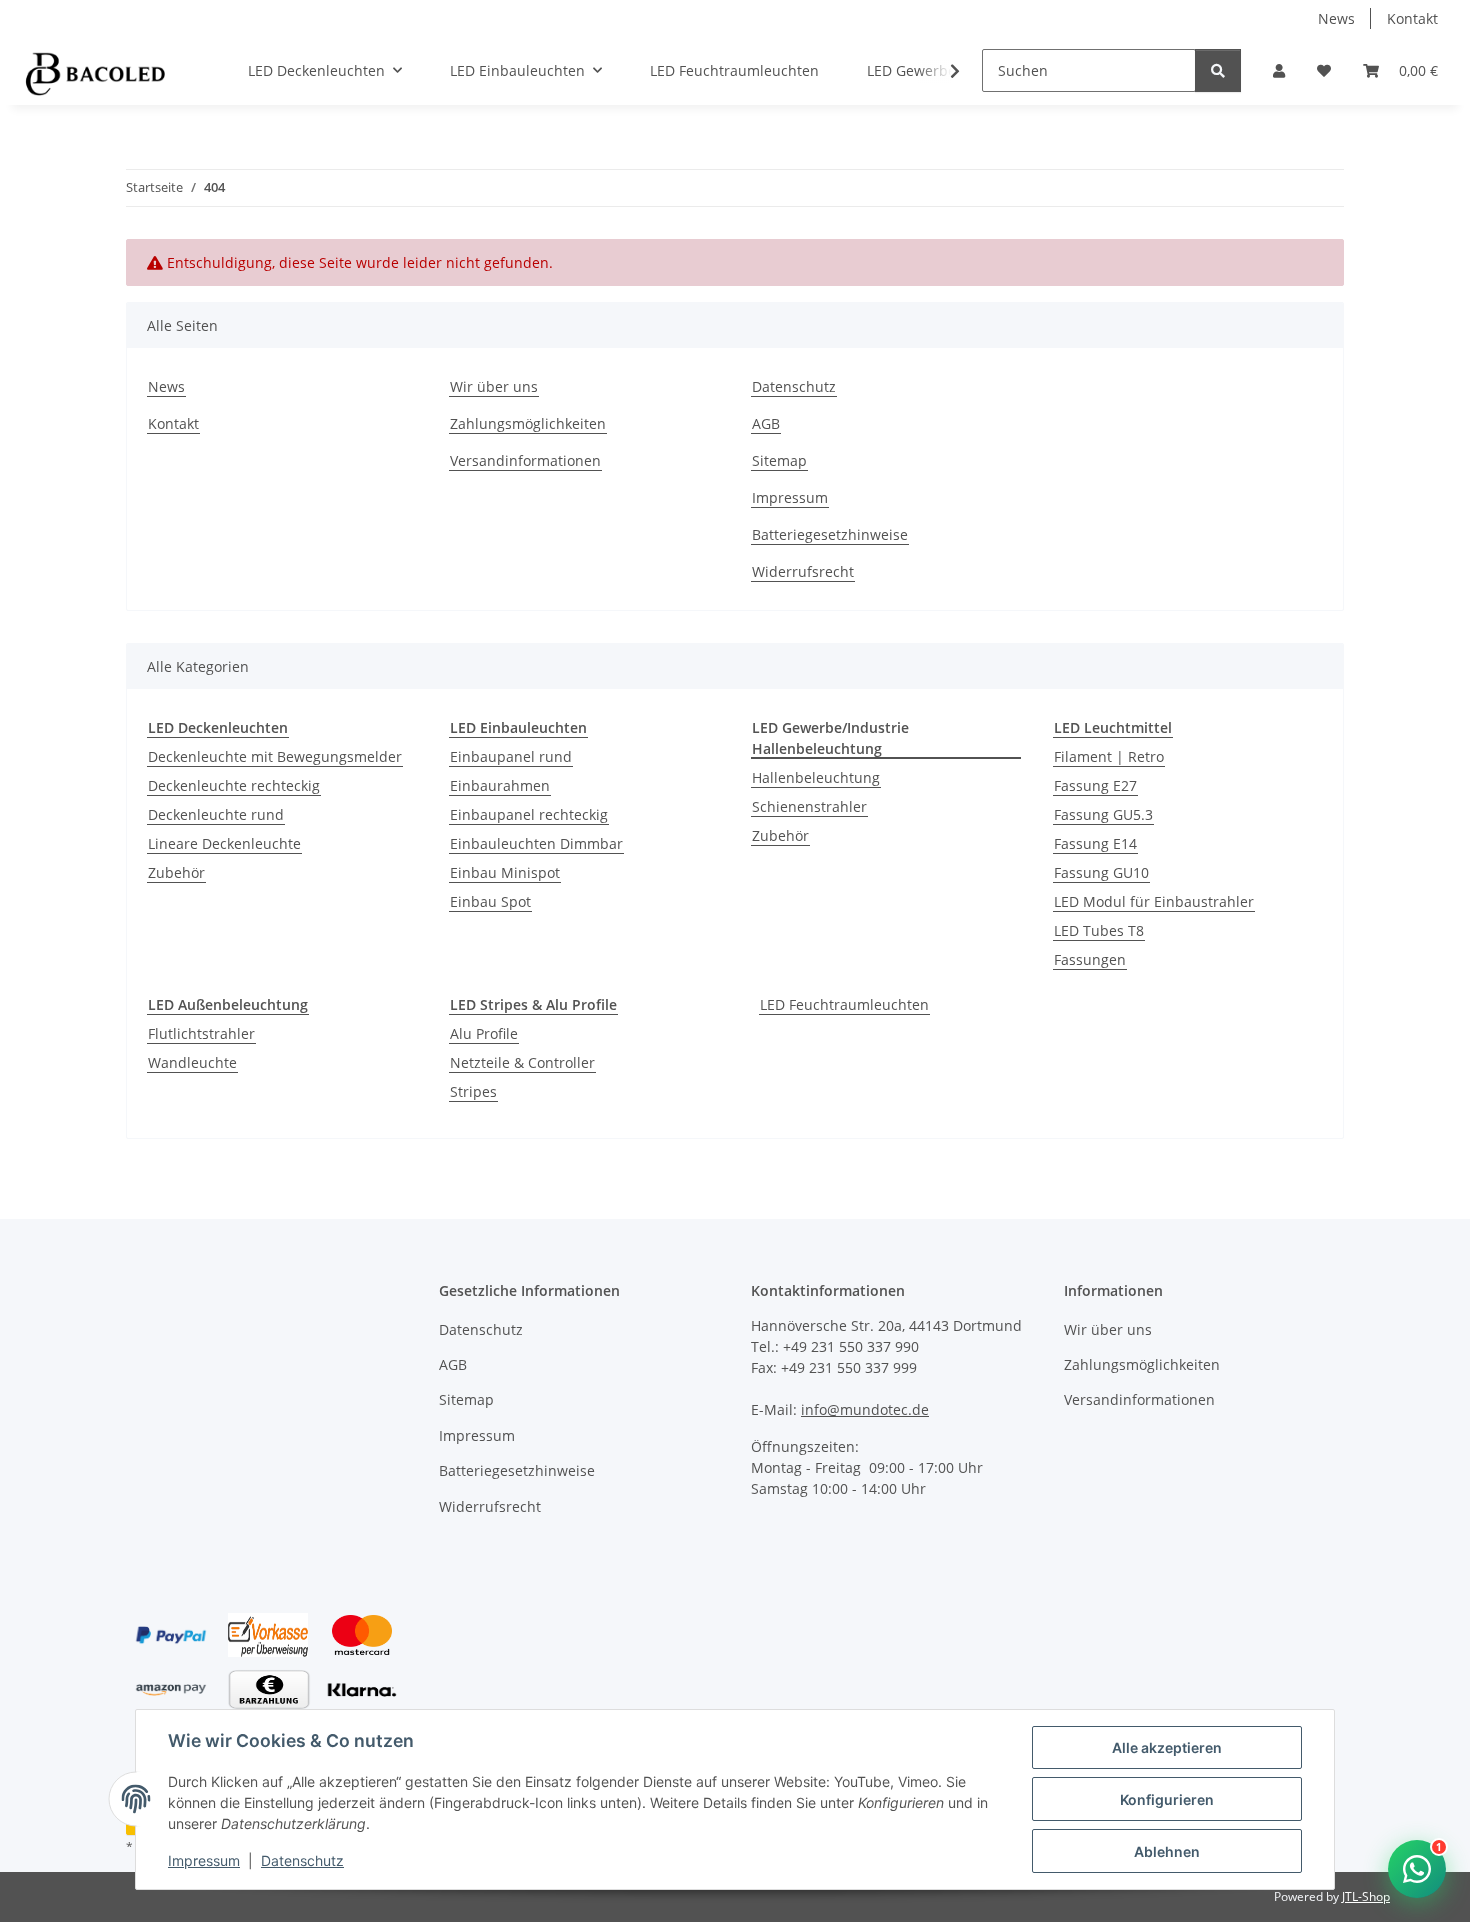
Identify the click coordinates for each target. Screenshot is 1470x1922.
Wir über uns (494, 386)
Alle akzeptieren (1167, 1747)
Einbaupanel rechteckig (529, 814)
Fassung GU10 (1101, 872)
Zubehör (176, 872)
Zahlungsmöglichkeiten (528, 423)
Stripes (473, 1091)
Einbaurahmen (500, 785)
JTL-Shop (1366, 1896)
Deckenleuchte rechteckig (234, 785)
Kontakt (1412, 18)
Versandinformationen (525, 460)
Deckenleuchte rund (216, 814)
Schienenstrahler (809, 806)
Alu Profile (484, 1033)
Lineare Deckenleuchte (224, 843)
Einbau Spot (490, 901)
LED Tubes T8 (1099, 930)
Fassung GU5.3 (1103, 814)
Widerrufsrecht (803, 571)
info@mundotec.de (865, 1409)
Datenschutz (302, 1860)
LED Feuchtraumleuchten (844, 1004)
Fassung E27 (1095, 785)
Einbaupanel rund (511, 756)
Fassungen (1090, 959)
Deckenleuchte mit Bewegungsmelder (275, 756)
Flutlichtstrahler (201, 1033)
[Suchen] (1218, 70)
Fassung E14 (1095, 843)
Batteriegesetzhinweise (830, 534)
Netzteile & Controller (522, 1062)
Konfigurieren (1167, 1799)
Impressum (204, 1860)
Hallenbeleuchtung (816, 777)
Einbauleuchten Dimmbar (536, 843)
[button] (1279, 70)
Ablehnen (1167, 1851)
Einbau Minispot (505, 872)
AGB (766, 423)
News (1336, 18)
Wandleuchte (192, 1062)
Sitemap (779, 460)
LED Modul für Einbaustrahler (1154, 901)
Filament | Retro (1109, 756)
